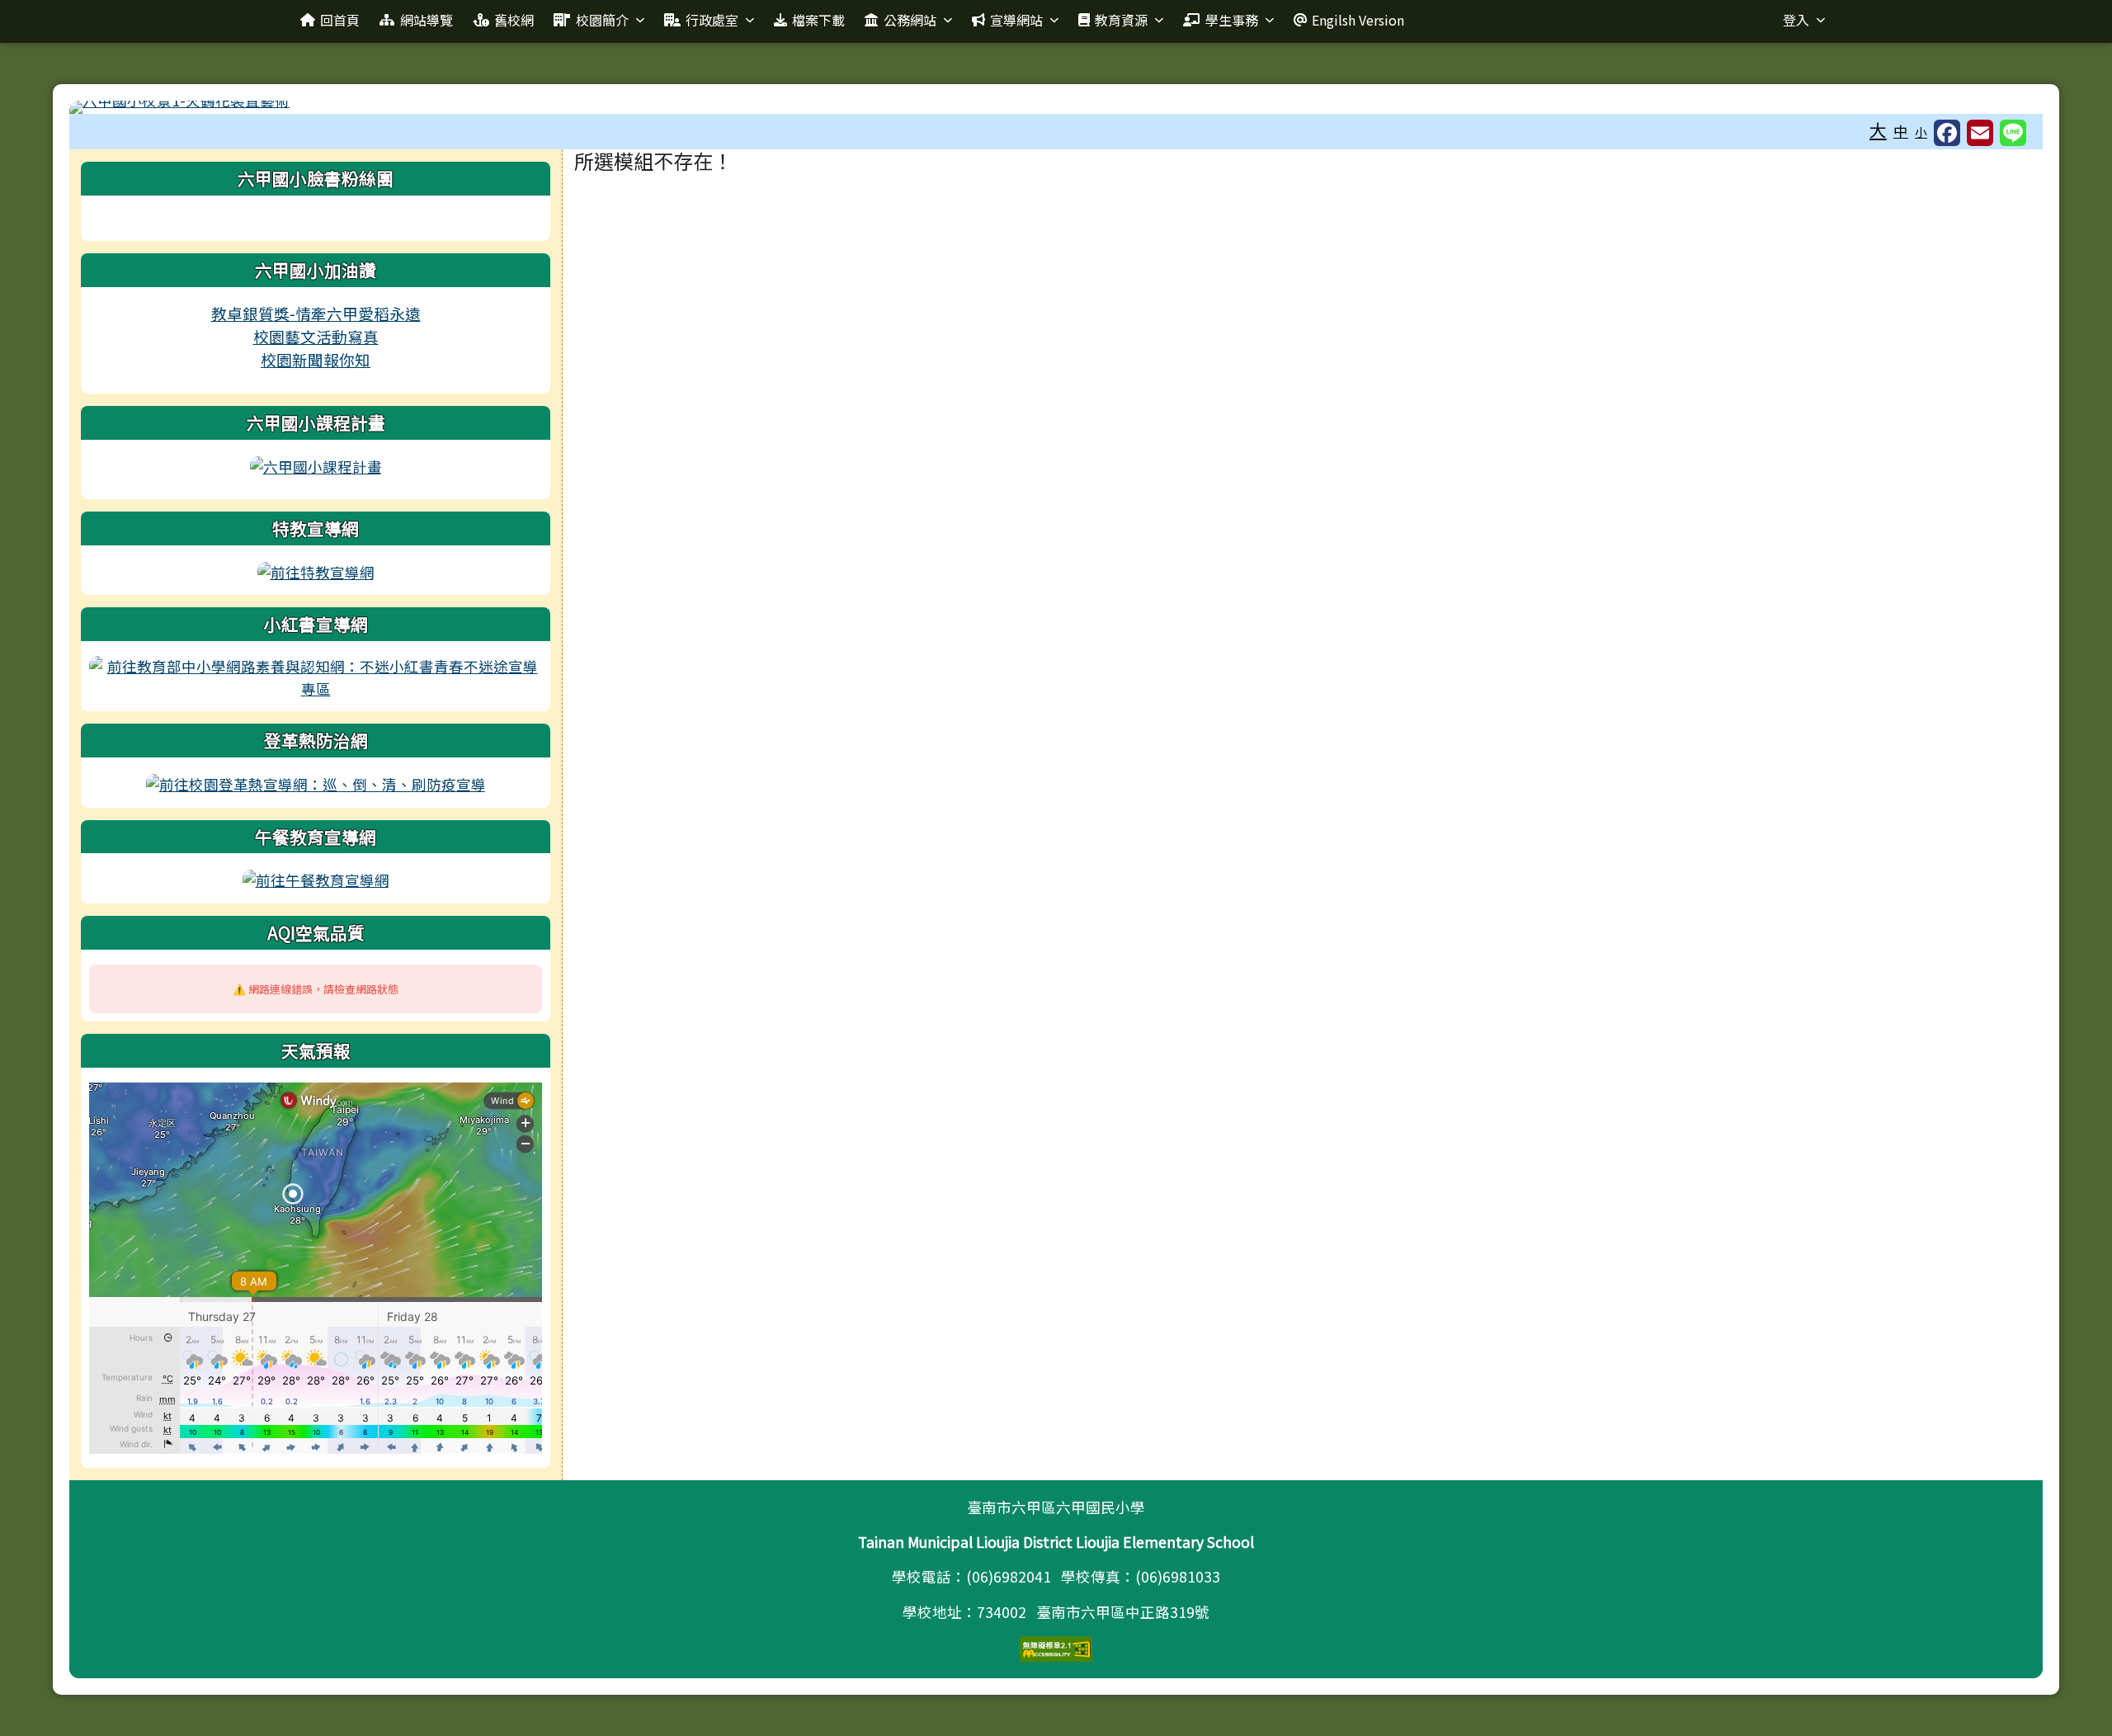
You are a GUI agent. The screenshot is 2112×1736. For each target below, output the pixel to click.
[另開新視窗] (316, 465)
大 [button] (1878, 130)
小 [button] (1921, 132)
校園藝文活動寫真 (316, 336)
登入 (1796, 20)
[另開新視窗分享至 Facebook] (1947, 133)
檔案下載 (818, 20)
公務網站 (910, 20)
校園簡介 (602, 20)
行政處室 (712, 20)
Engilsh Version (1358, 20)
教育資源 (1121, 20)
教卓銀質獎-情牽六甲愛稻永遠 (316, 313)
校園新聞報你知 (316, 359)
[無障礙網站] (1056, 1647)
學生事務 (1232, 20)
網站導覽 (427, 20)
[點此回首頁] (1056, 107)
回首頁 (340, 20)
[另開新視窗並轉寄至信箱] (1980, 133)
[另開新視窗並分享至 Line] (2013, 133)
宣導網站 (1016, 20)
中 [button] (1901, 131)
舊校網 (514, 20)
